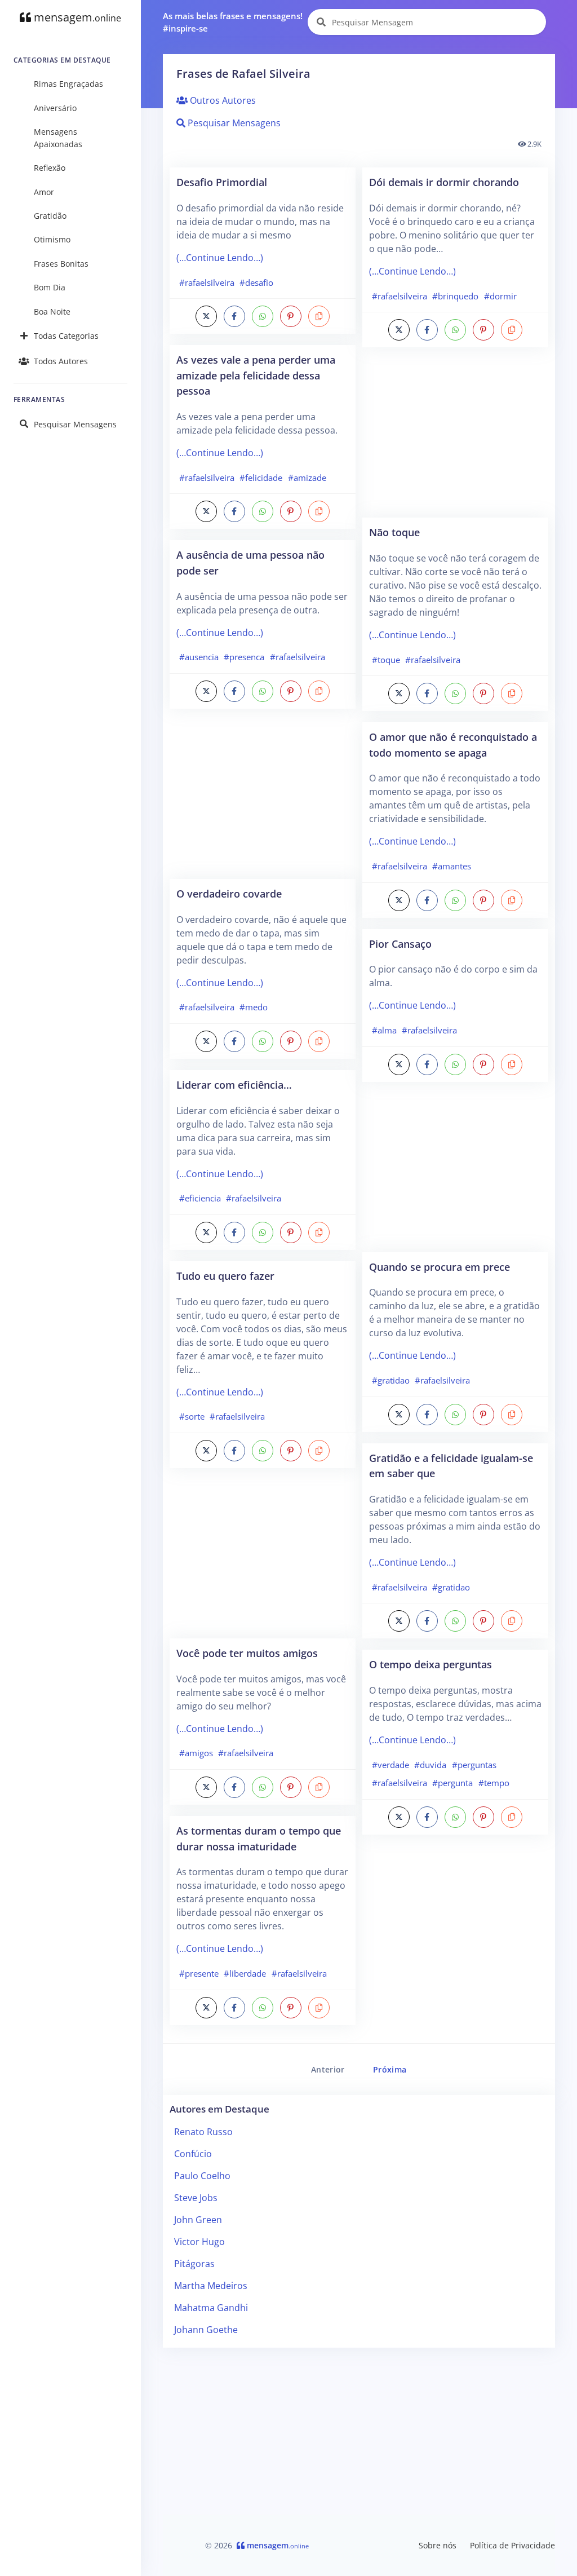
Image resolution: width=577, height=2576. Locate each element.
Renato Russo (203, 2132)
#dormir (500, 296)
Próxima (390, 2069)
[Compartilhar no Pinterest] (291, 316)
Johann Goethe (206, 2330)
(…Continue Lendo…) (220, 258)
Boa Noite (52, 311)
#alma (384, 1030)
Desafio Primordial (222, 182)
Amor (44, 192)
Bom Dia (50, 287)
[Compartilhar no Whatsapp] (263, 316)
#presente (199, 1973)
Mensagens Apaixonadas (58, 138)
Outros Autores (222, 100)
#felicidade (261, 478)
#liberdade (245, 1973)
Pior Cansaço (400, 944)
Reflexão (50, 168)
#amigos (196, 1753)
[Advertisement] (263, 799)
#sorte (192, 1416)
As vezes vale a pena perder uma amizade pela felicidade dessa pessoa (256, 375)
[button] (319, 316)
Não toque (394, 532)
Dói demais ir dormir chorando (444, 182)
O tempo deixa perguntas (430, 1664)
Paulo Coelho (202, 2176)
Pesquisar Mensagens (75, 424)
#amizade (307, 478)
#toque (386, 660)
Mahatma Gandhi (211, 2308)
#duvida (430, 1765)
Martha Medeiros (211, 2286)
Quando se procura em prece (440, 1267)
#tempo (494, 1783)
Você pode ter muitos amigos (247, 1653)
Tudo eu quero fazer (225, 1276)
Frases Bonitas (61, 264)
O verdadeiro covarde (229, 893)
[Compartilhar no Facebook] (234, 316)
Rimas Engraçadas (68, 84)
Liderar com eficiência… (234, 1084)
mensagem (76, 17)
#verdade (390, 1765)
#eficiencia (200, 1198)
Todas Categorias (66, 336)
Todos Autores (61, 361)
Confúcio (193, 2154)
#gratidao (391, 1380)
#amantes (452, 866)
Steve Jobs (196, 2198)
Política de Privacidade (512, 2545)
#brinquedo (455, 296)
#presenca (244, 657)
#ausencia (199, 657)
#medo (254, 1007)
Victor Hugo (199, 2242)
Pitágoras (194, 2264)
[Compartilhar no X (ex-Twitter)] (206, 316)
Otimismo (52, 239)
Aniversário (55, 108)
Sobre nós (438, 2545)
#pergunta (452, 1783)
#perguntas (474, 1765)
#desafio (256, 282)
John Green (198, 2220)
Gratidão (50, 216)
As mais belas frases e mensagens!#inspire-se (233, 22)
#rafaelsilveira (207, 282)
